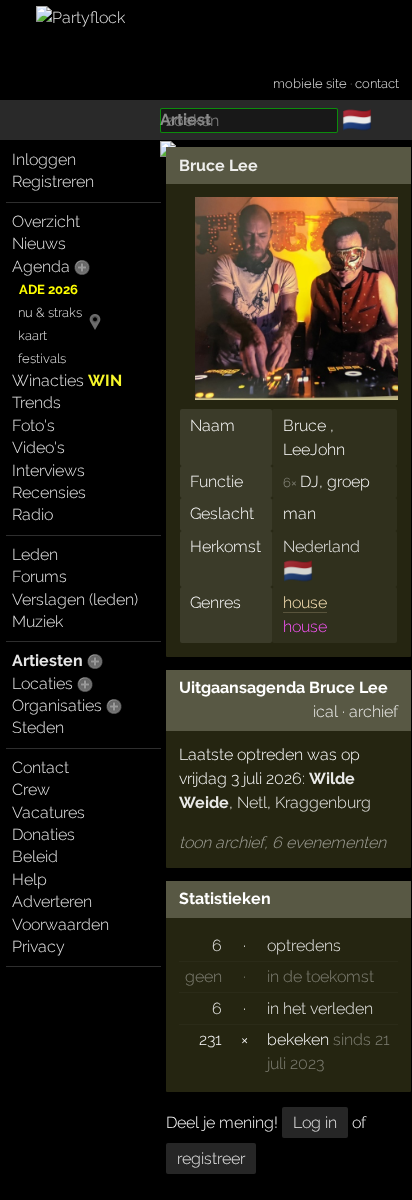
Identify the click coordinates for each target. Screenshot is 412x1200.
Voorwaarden (60, 924)
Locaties (42, 683)
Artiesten (47, 660)
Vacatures (48, 812)
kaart (32, 335)
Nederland (321, 546)
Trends (36, 402)
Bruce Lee (218, 165)
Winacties (67, 380)
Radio (32, 514)
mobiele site (310, 83)
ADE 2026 (48, 289)
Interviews (48, 470)
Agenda (41, 266)
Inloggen (44, 159)
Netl (252, 802)
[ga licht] (384, 121)
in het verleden (320, 1008)
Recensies (49, 492)
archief (373, 711)
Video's (38, 447)
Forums (39, 576)
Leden (35, 554)
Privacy (38, 946)
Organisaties (57, 705)
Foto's (33, 425)
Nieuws (39, 243)
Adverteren (52, 901)
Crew (31, 789)
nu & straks (50, 312)
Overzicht (46, 221)
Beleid (35, 856)
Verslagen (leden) (75, 599)
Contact (40, 767)
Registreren (53, 181)
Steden (38, 727)
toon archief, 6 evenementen (282, 842)
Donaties (43, 834)
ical (325, 711)
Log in (315, 1122)
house (305, 602)
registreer (211, 1158)
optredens (304, 945)
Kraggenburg (323, 802)
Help (29, 879)
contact (377, 83)
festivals (42, 358)
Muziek (37, 621)
